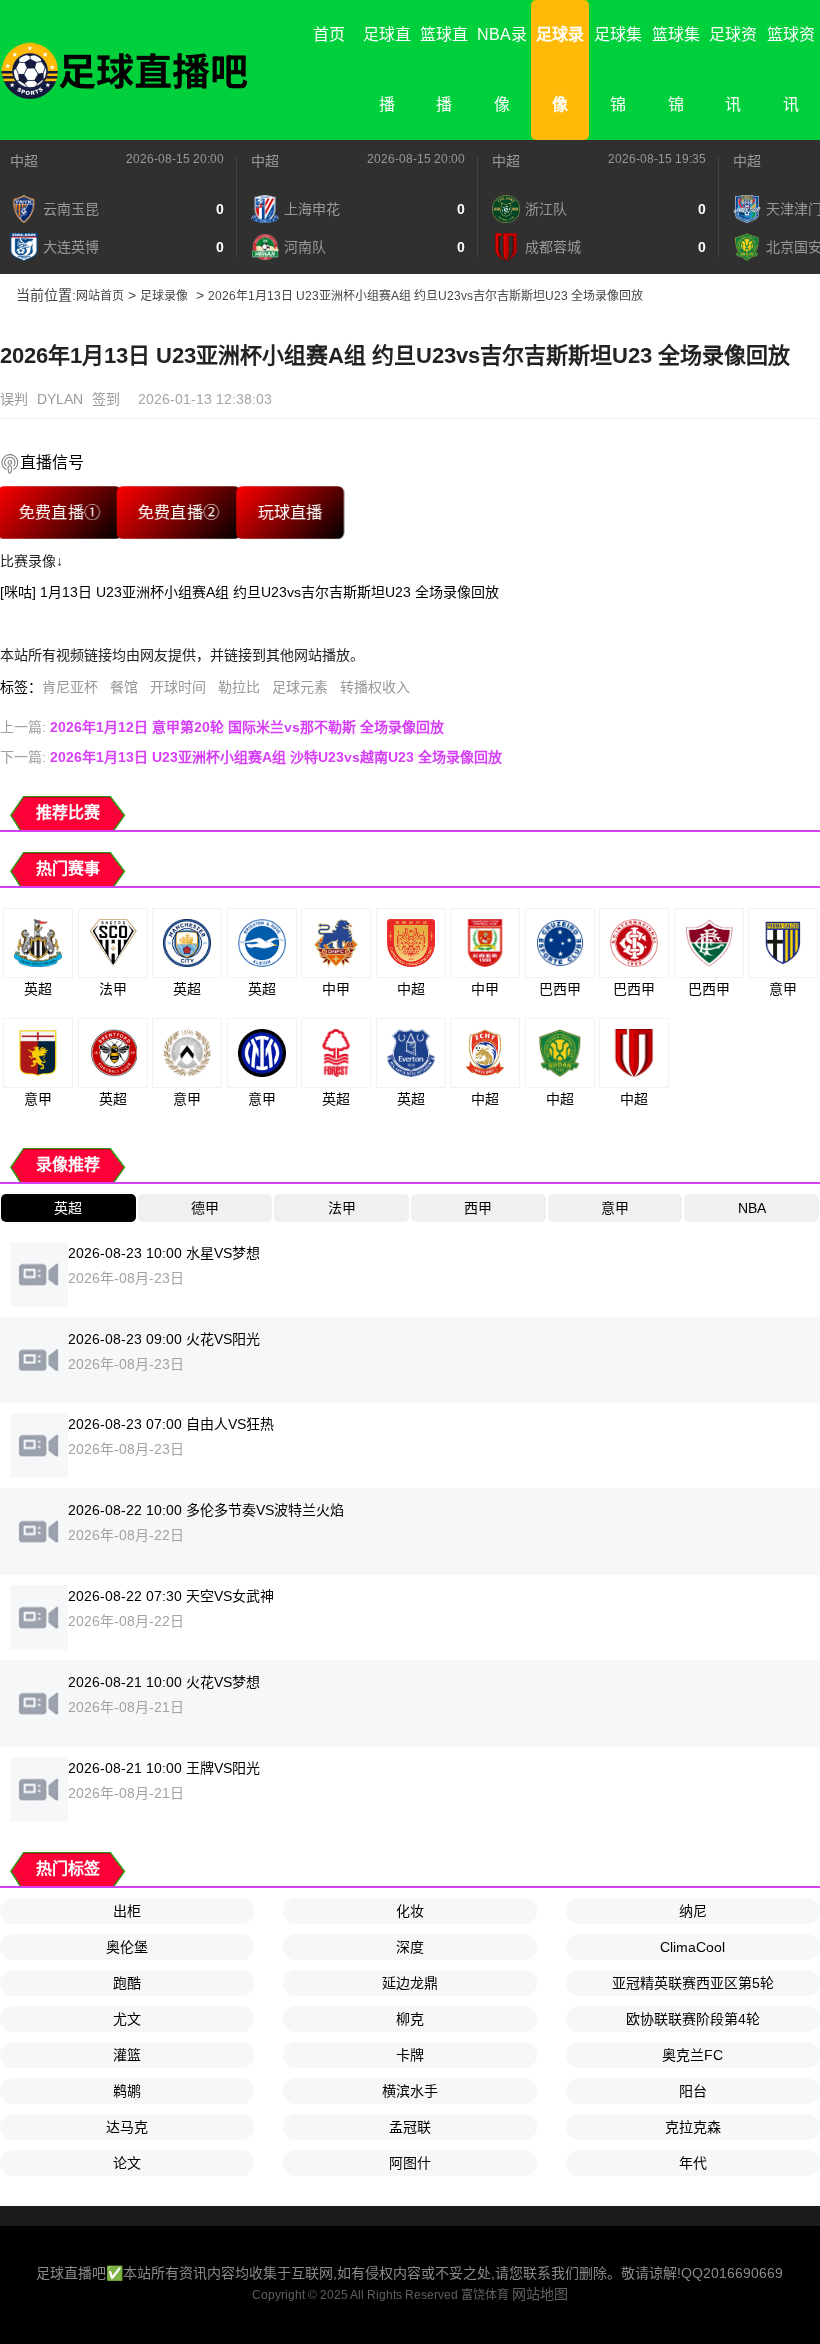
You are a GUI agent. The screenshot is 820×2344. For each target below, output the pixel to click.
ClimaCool (692, 1947)
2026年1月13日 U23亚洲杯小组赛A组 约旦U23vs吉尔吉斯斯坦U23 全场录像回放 (425, 296)
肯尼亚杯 (70, 687)
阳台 (693, 2091)
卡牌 (410, 2055)
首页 (329, 34)
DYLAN (60, 399)
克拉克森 (693, 2127)
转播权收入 (375, 687)
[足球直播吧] (125, 70)
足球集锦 (618, 69)
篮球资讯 (791, 69)
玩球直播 (290, 512)
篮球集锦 (676, 69)
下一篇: (251, 757)
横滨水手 (410, 2091)
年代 (693, 2163)
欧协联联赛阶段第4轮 (693, 2019)
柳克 (410, 2019)
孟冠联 (410, 2127)
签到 (106, 399)
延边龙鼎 (410, 1983)
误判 (14, 399)
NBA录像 (502, 69)
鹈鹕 (127, 2091)
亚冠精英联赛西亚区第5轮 (693, 1983)
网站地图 (540, 2294)
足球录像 (560, 69)
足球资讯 (733, 69)
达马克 (127, 2127)
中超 (24, 161)
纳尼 (693, 1911)
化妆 (410, 1911)
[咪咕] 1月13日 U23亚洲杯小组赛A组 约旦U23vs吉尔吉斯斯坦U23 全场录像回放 (249, 592)
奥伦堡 (127, 1947)
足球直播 (387, 69)
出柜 (127, 1911)
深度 (410, 1947)
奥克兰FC (692, 2055)
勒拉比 (239, 687)
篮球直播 (444, 69)
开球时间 (178, 687)
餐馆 (124, 687)
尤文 (127, 2019)
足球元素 (300, 687)
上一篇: (222, 727)
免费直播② (178, 512)
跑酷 (127, 1983)
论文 (127, 2163)
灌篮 (127, 2055)
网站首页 (100, 296)
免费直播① (59, 512)
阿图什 (410, 2163)
